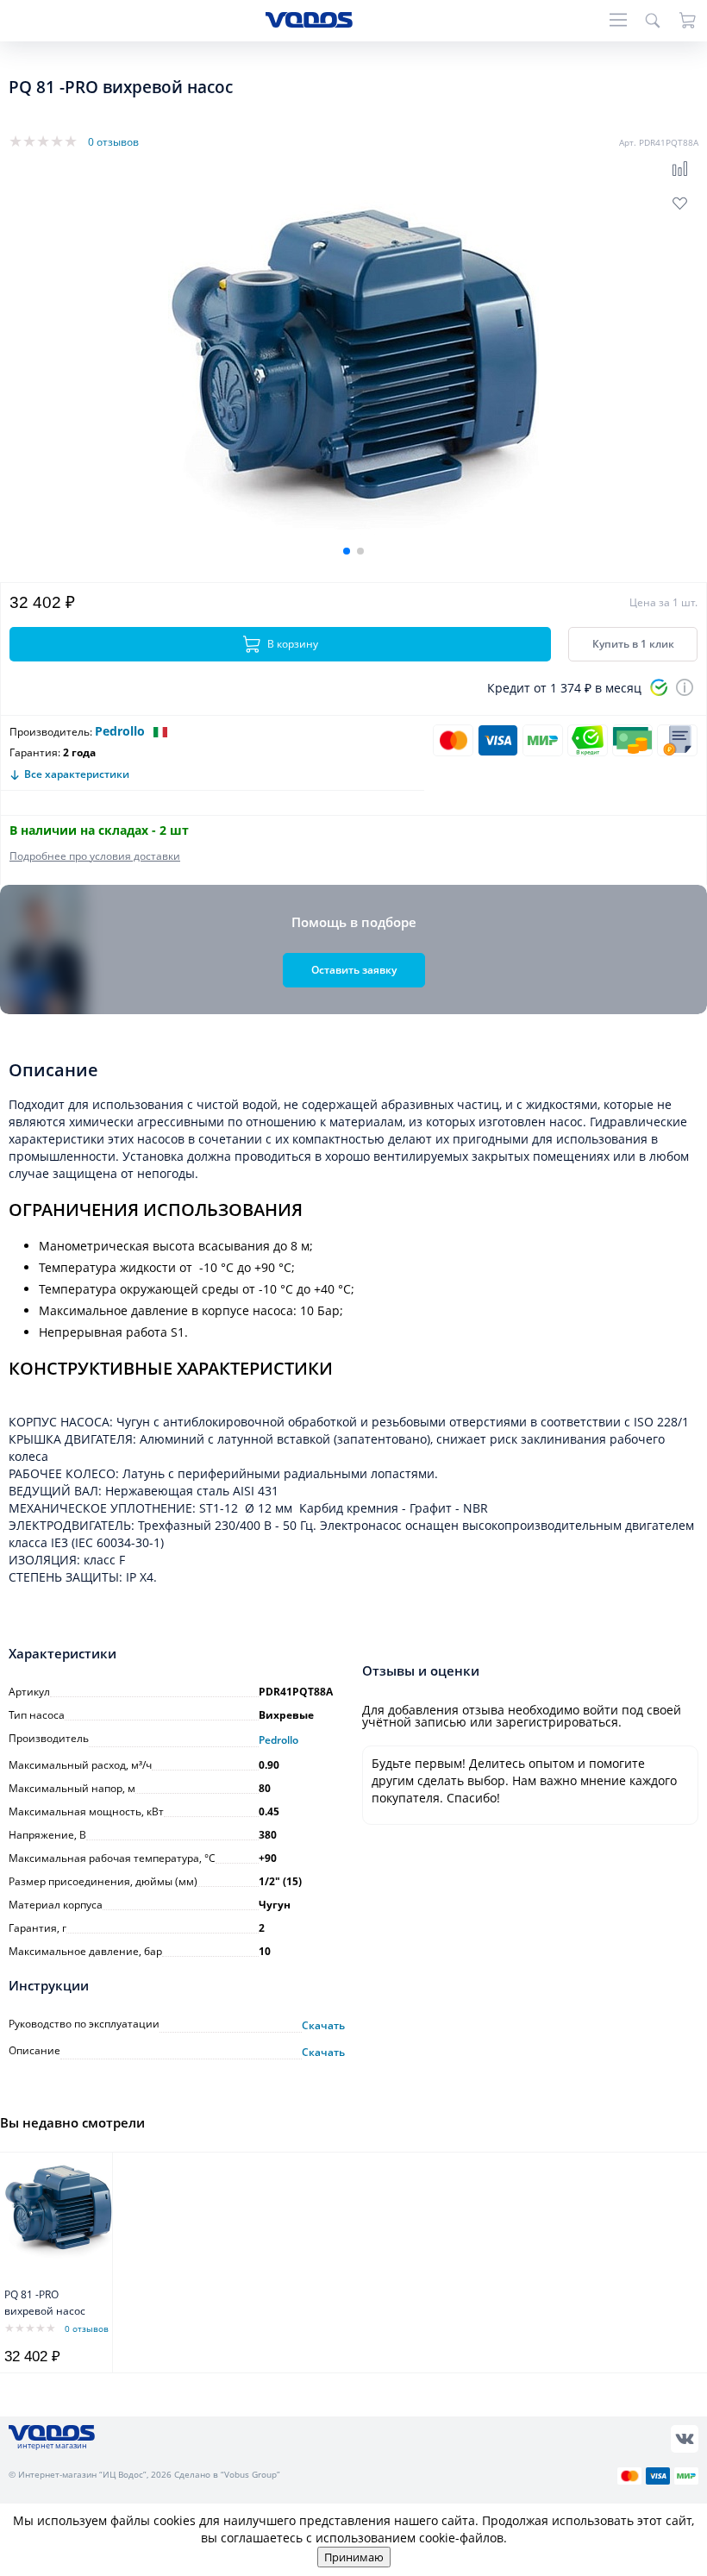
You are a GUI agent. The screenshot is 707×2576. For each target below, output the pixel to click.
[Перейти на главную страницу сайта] (309, 23)
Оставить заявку (354, 970)
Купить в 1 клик (633, 644)
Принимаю (354, 2557)
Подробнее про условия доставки (95, 856)
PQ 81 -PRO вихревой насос (45, 2303)
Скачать (323, 2026)
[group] (353, 375)
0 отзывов (113, 142)
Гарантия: (35, 752)
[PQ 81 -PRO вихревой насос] (58, 2213)
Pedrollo (120, 731)
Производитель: (51, 732)
